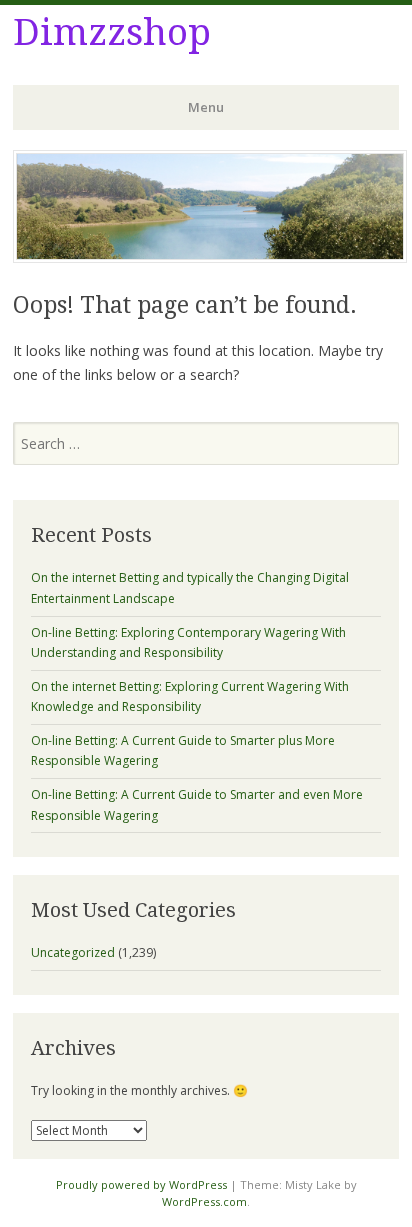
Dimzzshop (112, 32)
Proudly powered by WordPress (141, 1184)
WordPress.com (204, 1201)
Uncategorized (73, 952)
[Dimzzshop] (210, 257)
